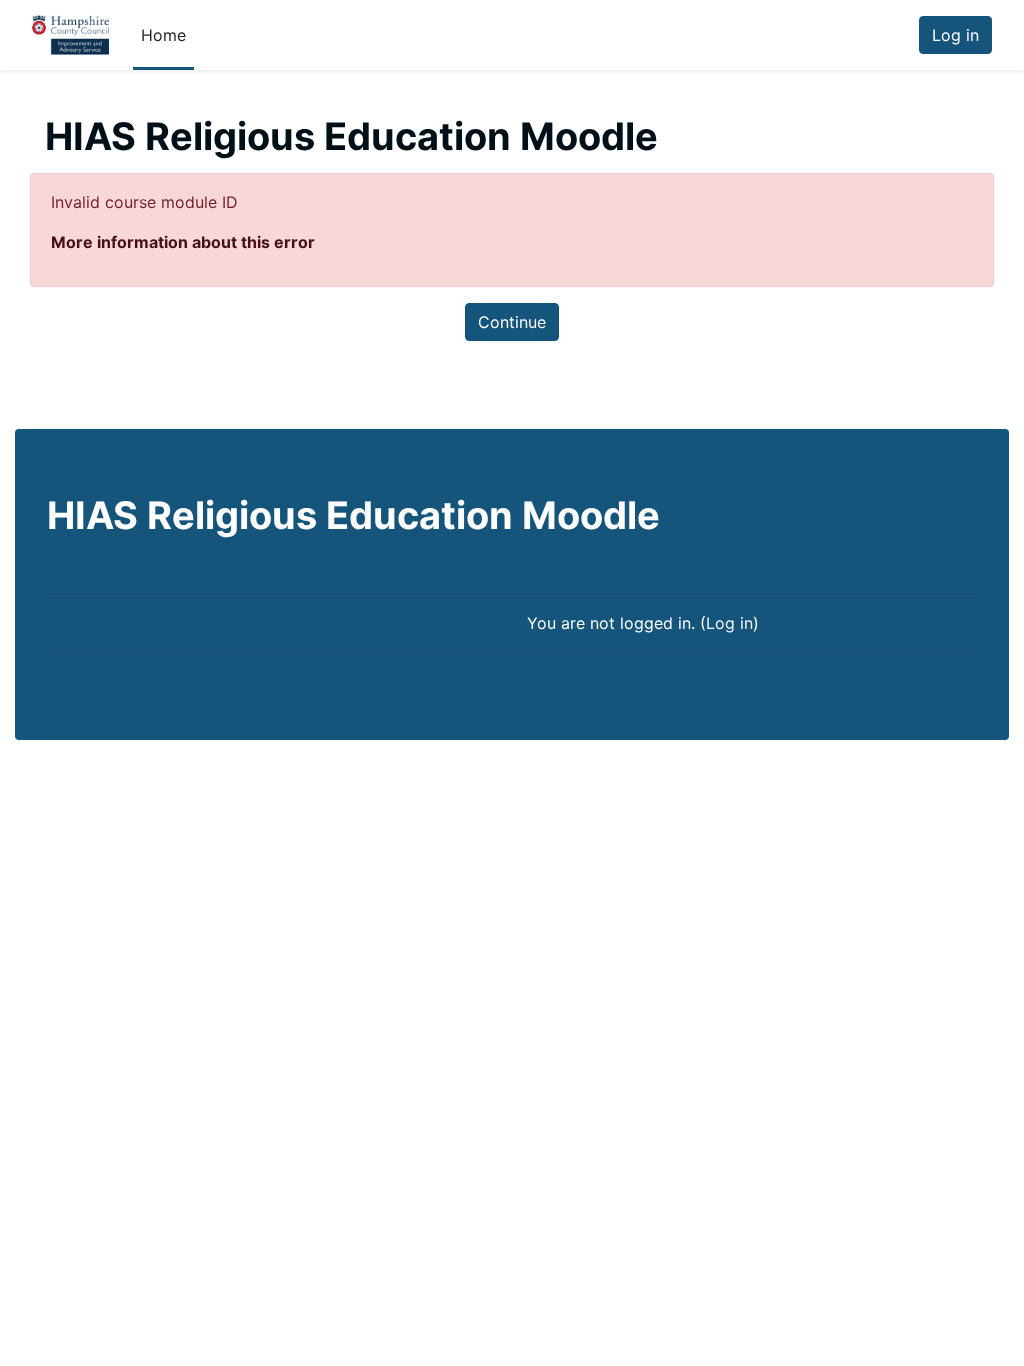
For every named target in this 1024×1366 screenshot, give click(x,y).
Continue (512, 322)
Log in (955, 35)
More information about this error (183, 242)
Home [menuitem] (163, 35)
